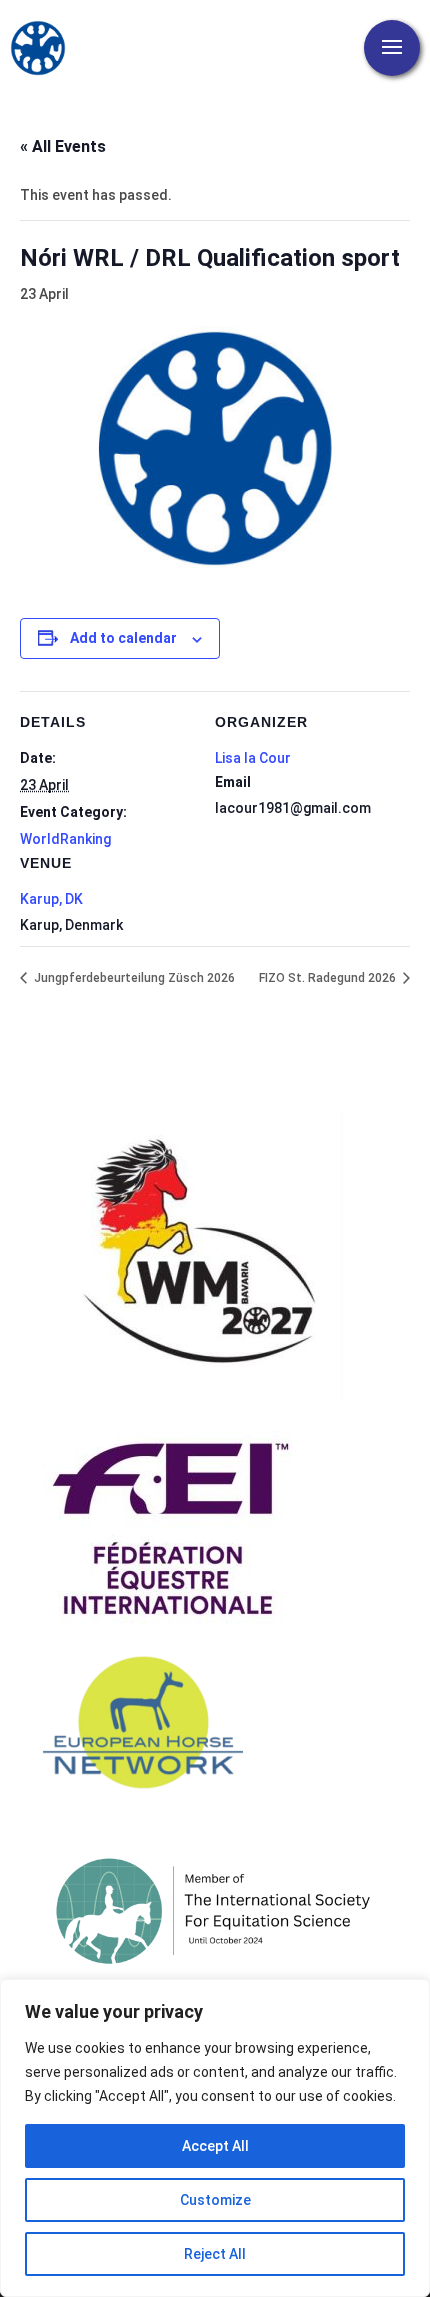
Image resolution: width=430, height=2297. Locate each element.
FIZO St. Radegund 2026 (329, 978)
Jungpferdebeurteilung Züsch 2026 (133, 978)
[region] (215, 2138)
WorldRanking (65, 839)
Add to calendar (123, 638)
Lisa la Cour (253, 758)
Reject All (215, 2254)
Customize (215, 2200)
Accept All (215, 2146)
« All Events (63, 146)
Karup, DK (51, 899)
